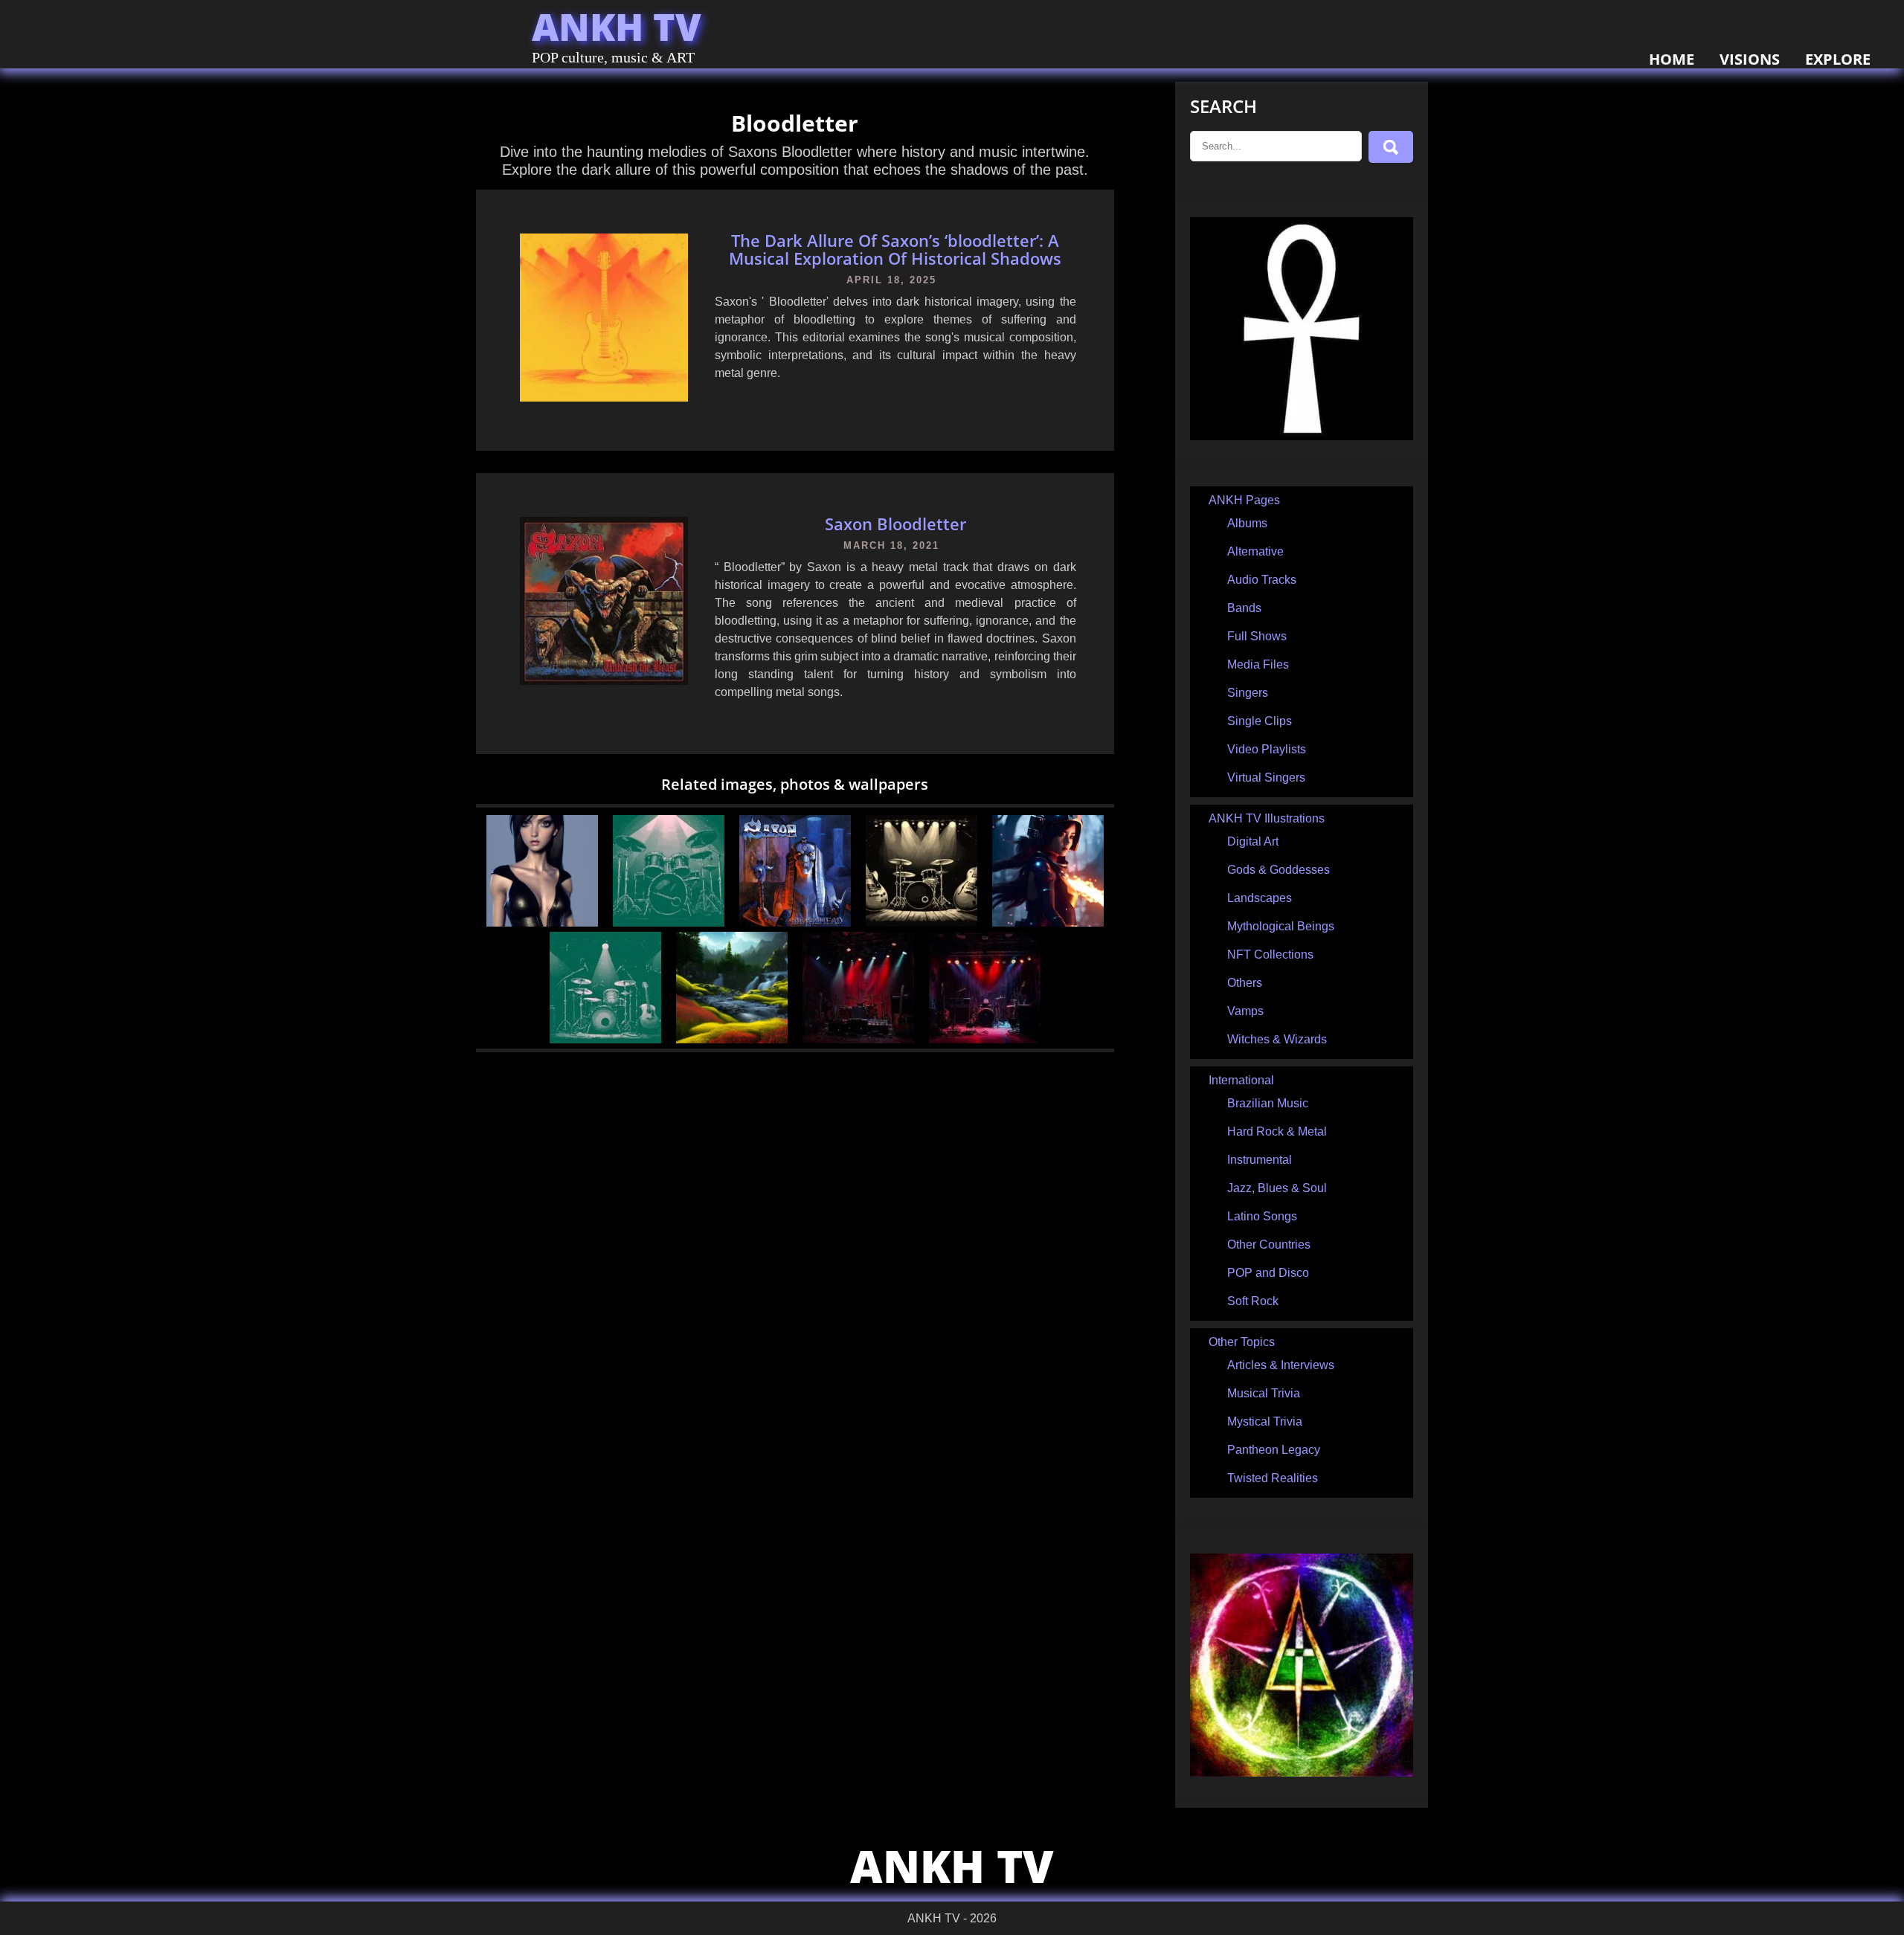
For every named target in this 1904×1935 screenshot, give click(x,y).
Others (1245, 983)
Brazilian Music (1268, 1103)
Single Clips (1260, 721)
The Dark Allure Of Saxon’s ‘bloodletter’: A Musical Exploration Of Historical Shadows (895, 249)
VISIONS (1750, 59)
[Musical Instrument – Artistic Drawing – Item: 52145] (669, 923)
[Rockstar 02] (542, 923)
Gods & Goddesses (1279, 870)
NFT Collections (1270, 954)
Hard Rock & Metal (1277, 1131)
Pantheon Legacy (1274, 1450)
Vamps (1245, 1011)
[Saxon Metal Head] (795, 923)
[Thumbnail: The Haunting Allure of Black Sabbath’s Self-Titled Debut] (985, 1039)
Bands (1244, 608)
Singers (1248, 693)
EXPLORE (1838, 59)
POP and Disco (1268, 1273)
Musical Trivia (1264, 1393)
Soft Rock (1253, 1301)
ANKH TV (617, 27)
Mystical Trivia (1265, 1422)
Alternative (1255, 551)
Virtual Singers (1266, 777)
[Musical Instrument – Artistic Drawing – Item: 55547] (922, 923)
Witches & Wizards (1277, 1039)
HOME (1672, 59)
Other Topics (1242, 1342)
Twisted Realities (1273, 1478)
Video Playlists (1267, 749)
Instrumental (1260, 1160)
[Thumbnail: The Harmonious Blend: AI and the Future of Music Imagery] (858, 1039)
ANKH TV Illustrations (1267, 818)
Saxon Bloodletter (895, 524)
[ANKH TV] (1302, 436)
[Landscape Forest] (732, 1039)
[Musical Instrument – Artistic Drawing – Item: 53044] (605, 1039)
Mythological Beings (1281, 926)
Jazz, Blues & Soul (1277, 1188)
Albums (1247, 523)
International (1241, 1080)
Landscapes (1260, 898)
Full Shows (1257, 636)
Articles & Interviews (1281, 1365)
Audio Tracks (1262, 580)
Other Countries (1269, 1245)
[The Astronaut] (1048, 923)
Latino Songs (1262, 1216)
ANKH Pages (1244, 500)
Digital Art (1253, 841)
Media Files (1258, 664)
